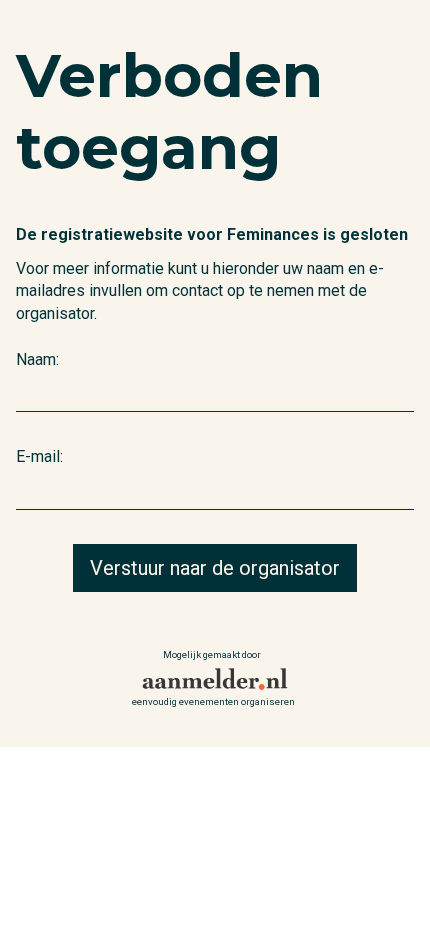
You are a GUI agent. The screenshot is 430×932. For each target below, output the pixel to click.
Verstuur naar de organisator (215, 568)
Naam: (37, 359)
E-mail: (39, 456)
